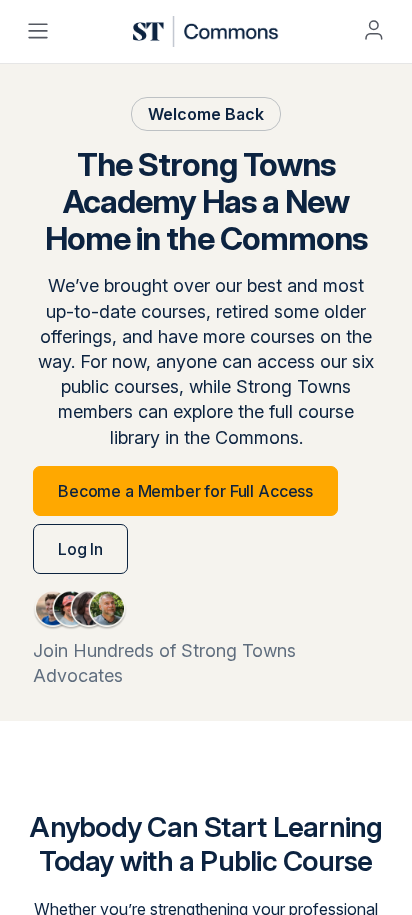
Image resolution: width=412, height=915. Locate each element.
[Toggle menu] (38, 31)
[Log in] (374, 30)
